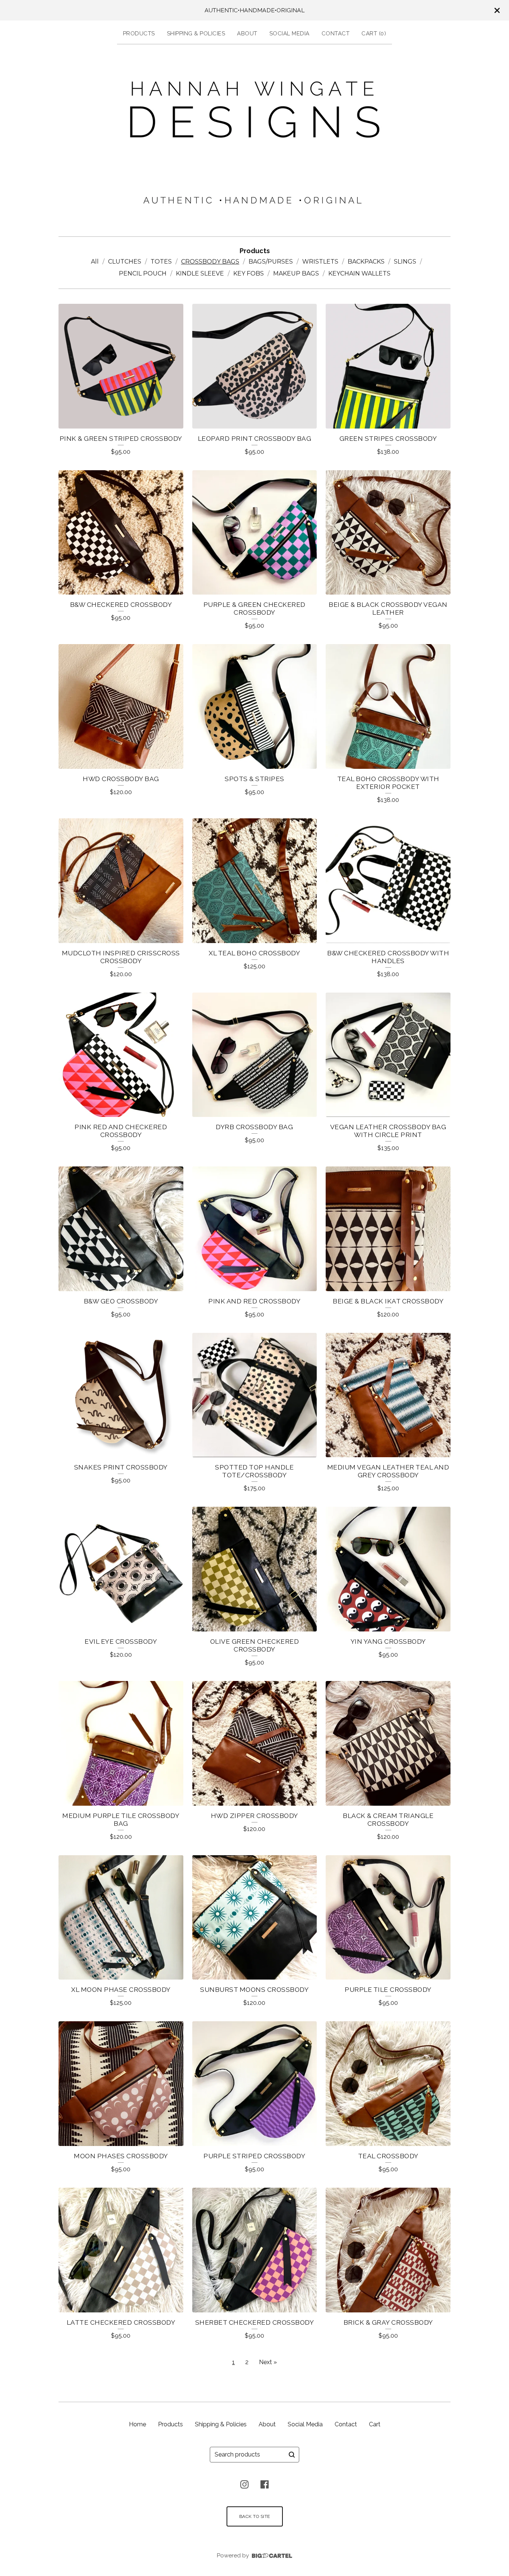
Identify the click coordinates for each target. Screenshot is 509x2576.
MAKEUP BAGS (296, 273)
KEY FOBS (249, 273)
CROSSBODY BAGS (210, 262)
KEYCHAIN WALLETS (359, 273)
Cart (375, 2424)
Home (137, 2424)
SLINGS (405, 262)
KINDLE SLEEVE (200, 273)
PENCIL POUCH (143, 273)
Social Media (290, 34)
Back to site (255, 2516)
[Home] (255, 139)
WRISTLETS (320, 262)
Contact (336, 34)
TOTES (161, 262)
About (247, 34)
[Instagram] (244, 2484)
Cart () (374, 34)
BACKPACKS (366, 262)
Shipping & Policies (196, 34)
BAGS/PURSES (271, 262)
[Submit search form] (292, 2455)
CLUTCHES (125, 262)
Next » (268, 2362)
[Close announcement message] (497, 10)
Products (139, 34)
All (95, 262)
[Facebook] (265, 2484)
